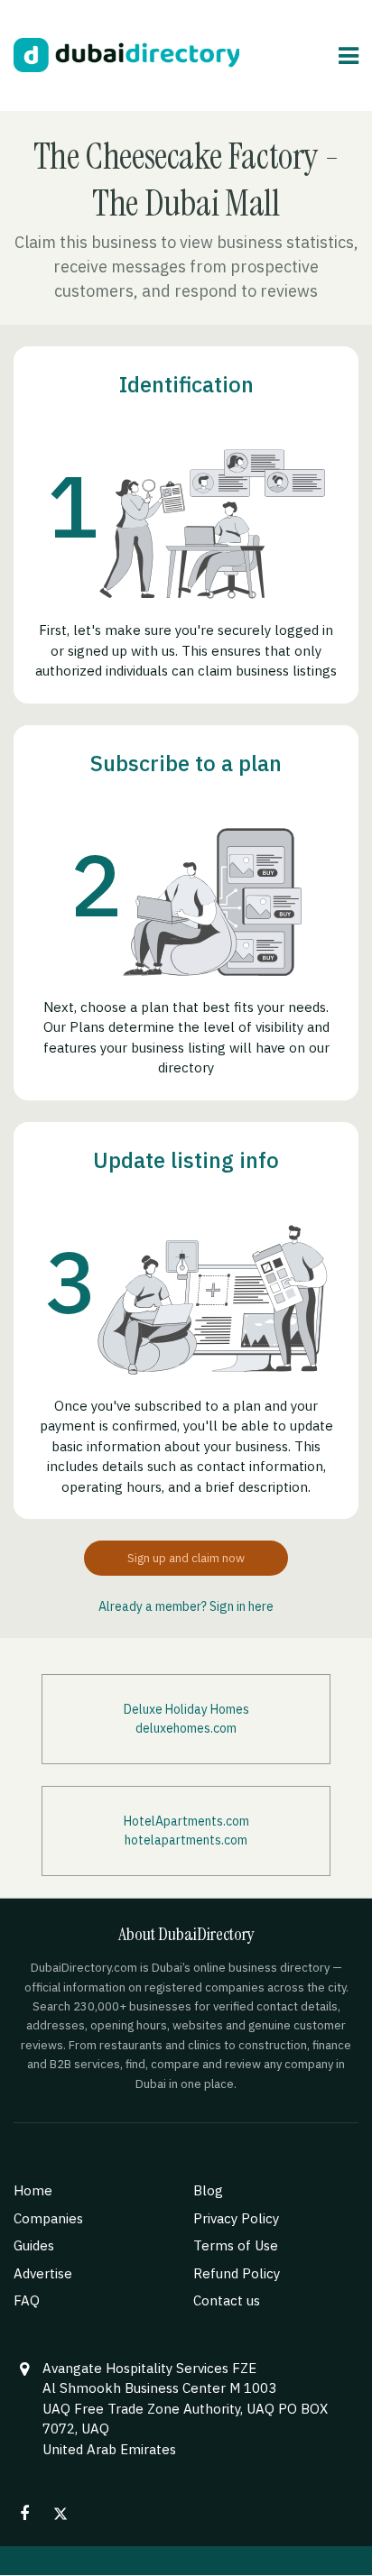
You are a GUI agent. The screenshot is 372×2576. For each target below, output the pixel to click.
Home (33, 2190)
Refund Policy (237, 2273)
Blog (208, 2190)
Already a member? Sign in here (186, 1606)
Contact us (227, 2300)
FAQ (27, 2300)
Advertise (43, 2273)
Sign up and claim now (186, 1558)
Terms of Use (236, 2245)
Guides (34, 2245)
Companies (48, 2218)
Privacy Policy (236, 2218)
